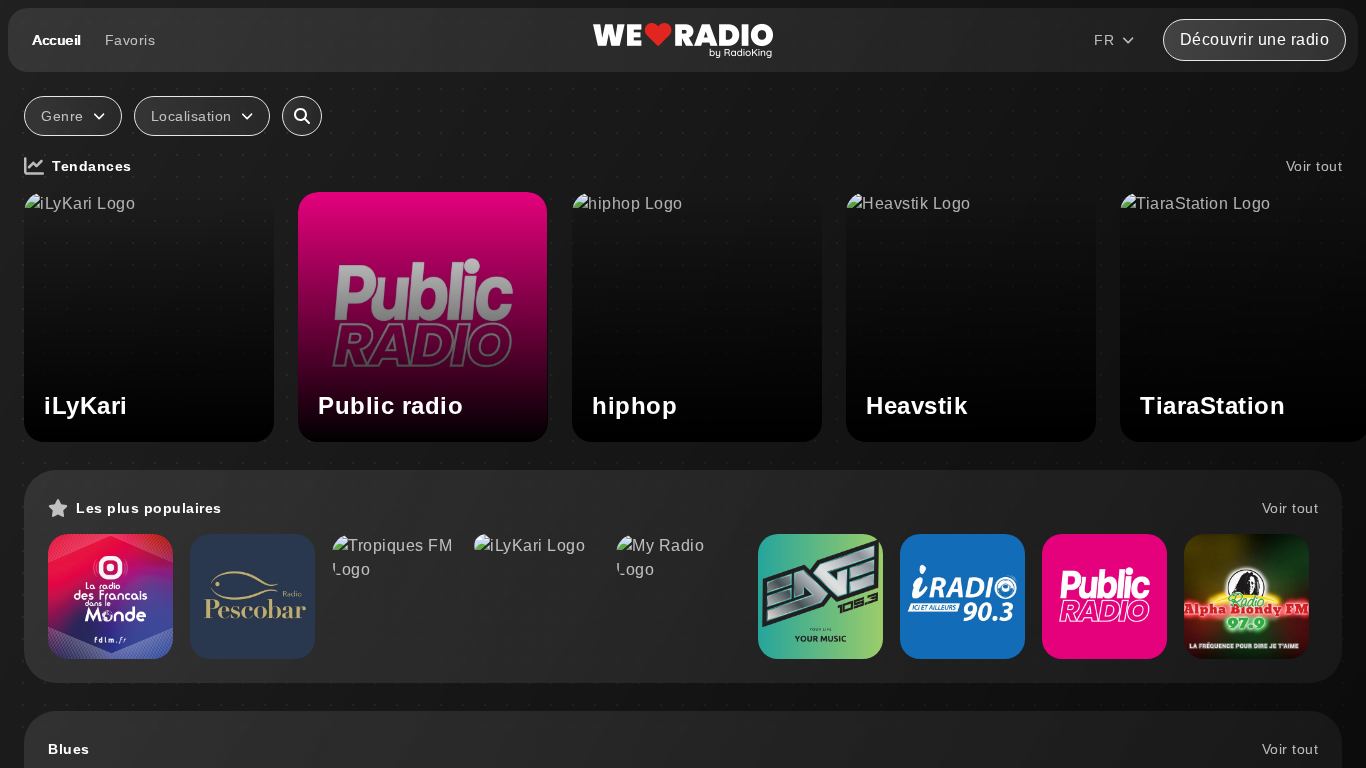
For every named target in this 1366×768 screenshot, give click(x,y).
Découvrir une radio (1255, 39)
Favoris (130, 40)
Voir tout (1314, 166)
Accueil (56, 40)
